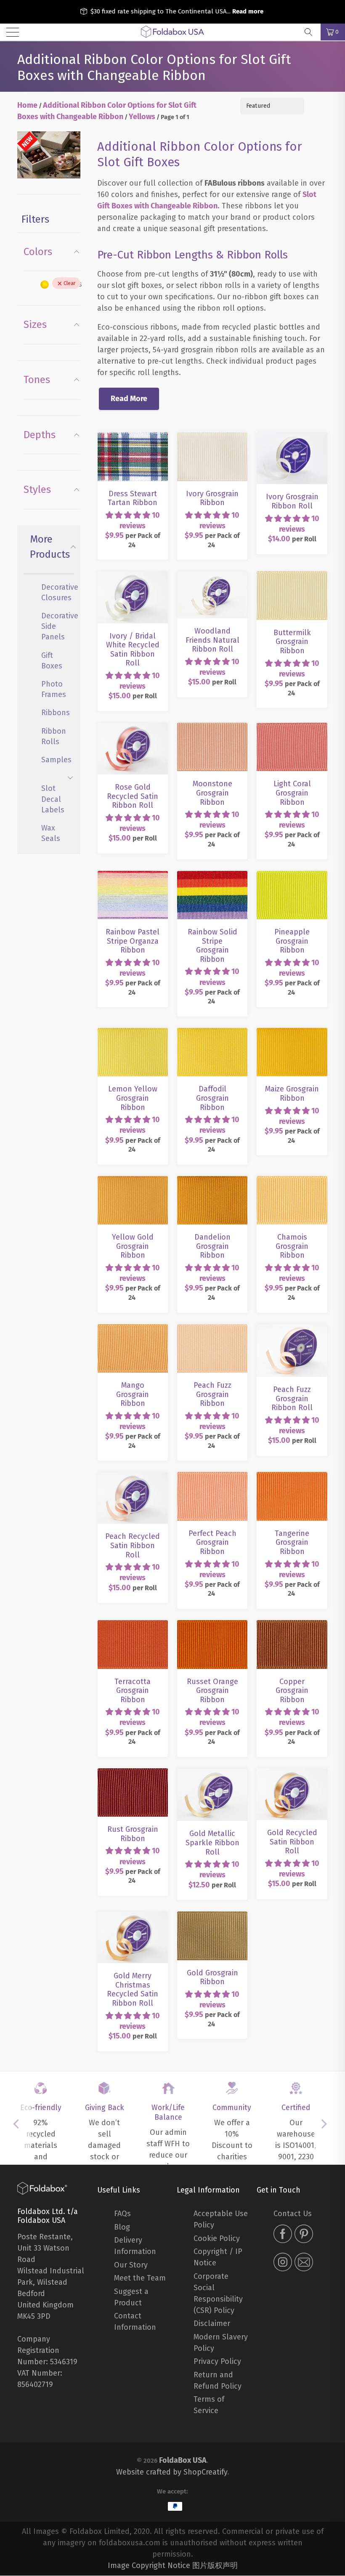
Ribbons (54, 713)
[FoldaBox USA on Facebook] (283, 2235)
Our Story (131, 2265)
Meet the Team (140, 2278)
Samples (54, 760)
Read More (129, 399)
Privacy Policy (217, 2361)
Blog (122, 2227)
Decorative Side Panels (54, 626)
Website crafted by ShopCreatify (172, 2472)
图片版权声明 (215, 2565)
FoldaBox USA (183, 2460)
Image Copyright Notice (149, 2565)
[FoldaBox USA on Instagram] (283, 2263)
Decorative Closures (54, 592)
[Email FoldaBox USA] (304, 2263)
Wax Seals (51, 833)
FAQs (122, 2214)
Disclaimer (212, 2323)
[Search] (311, 32)
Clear (70, 283)
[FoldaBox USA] (172, 32)
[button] (128, 515)
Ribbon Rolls (54, 736)
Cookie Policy (217, 2238)
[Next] (326, 2124)
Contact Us (293, 2214)
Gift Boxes (52, 661)
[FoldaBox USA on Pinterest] (304, 2235)
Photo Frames (54, 689)
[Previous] (19, 2124)
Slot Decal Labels (53, 799)
